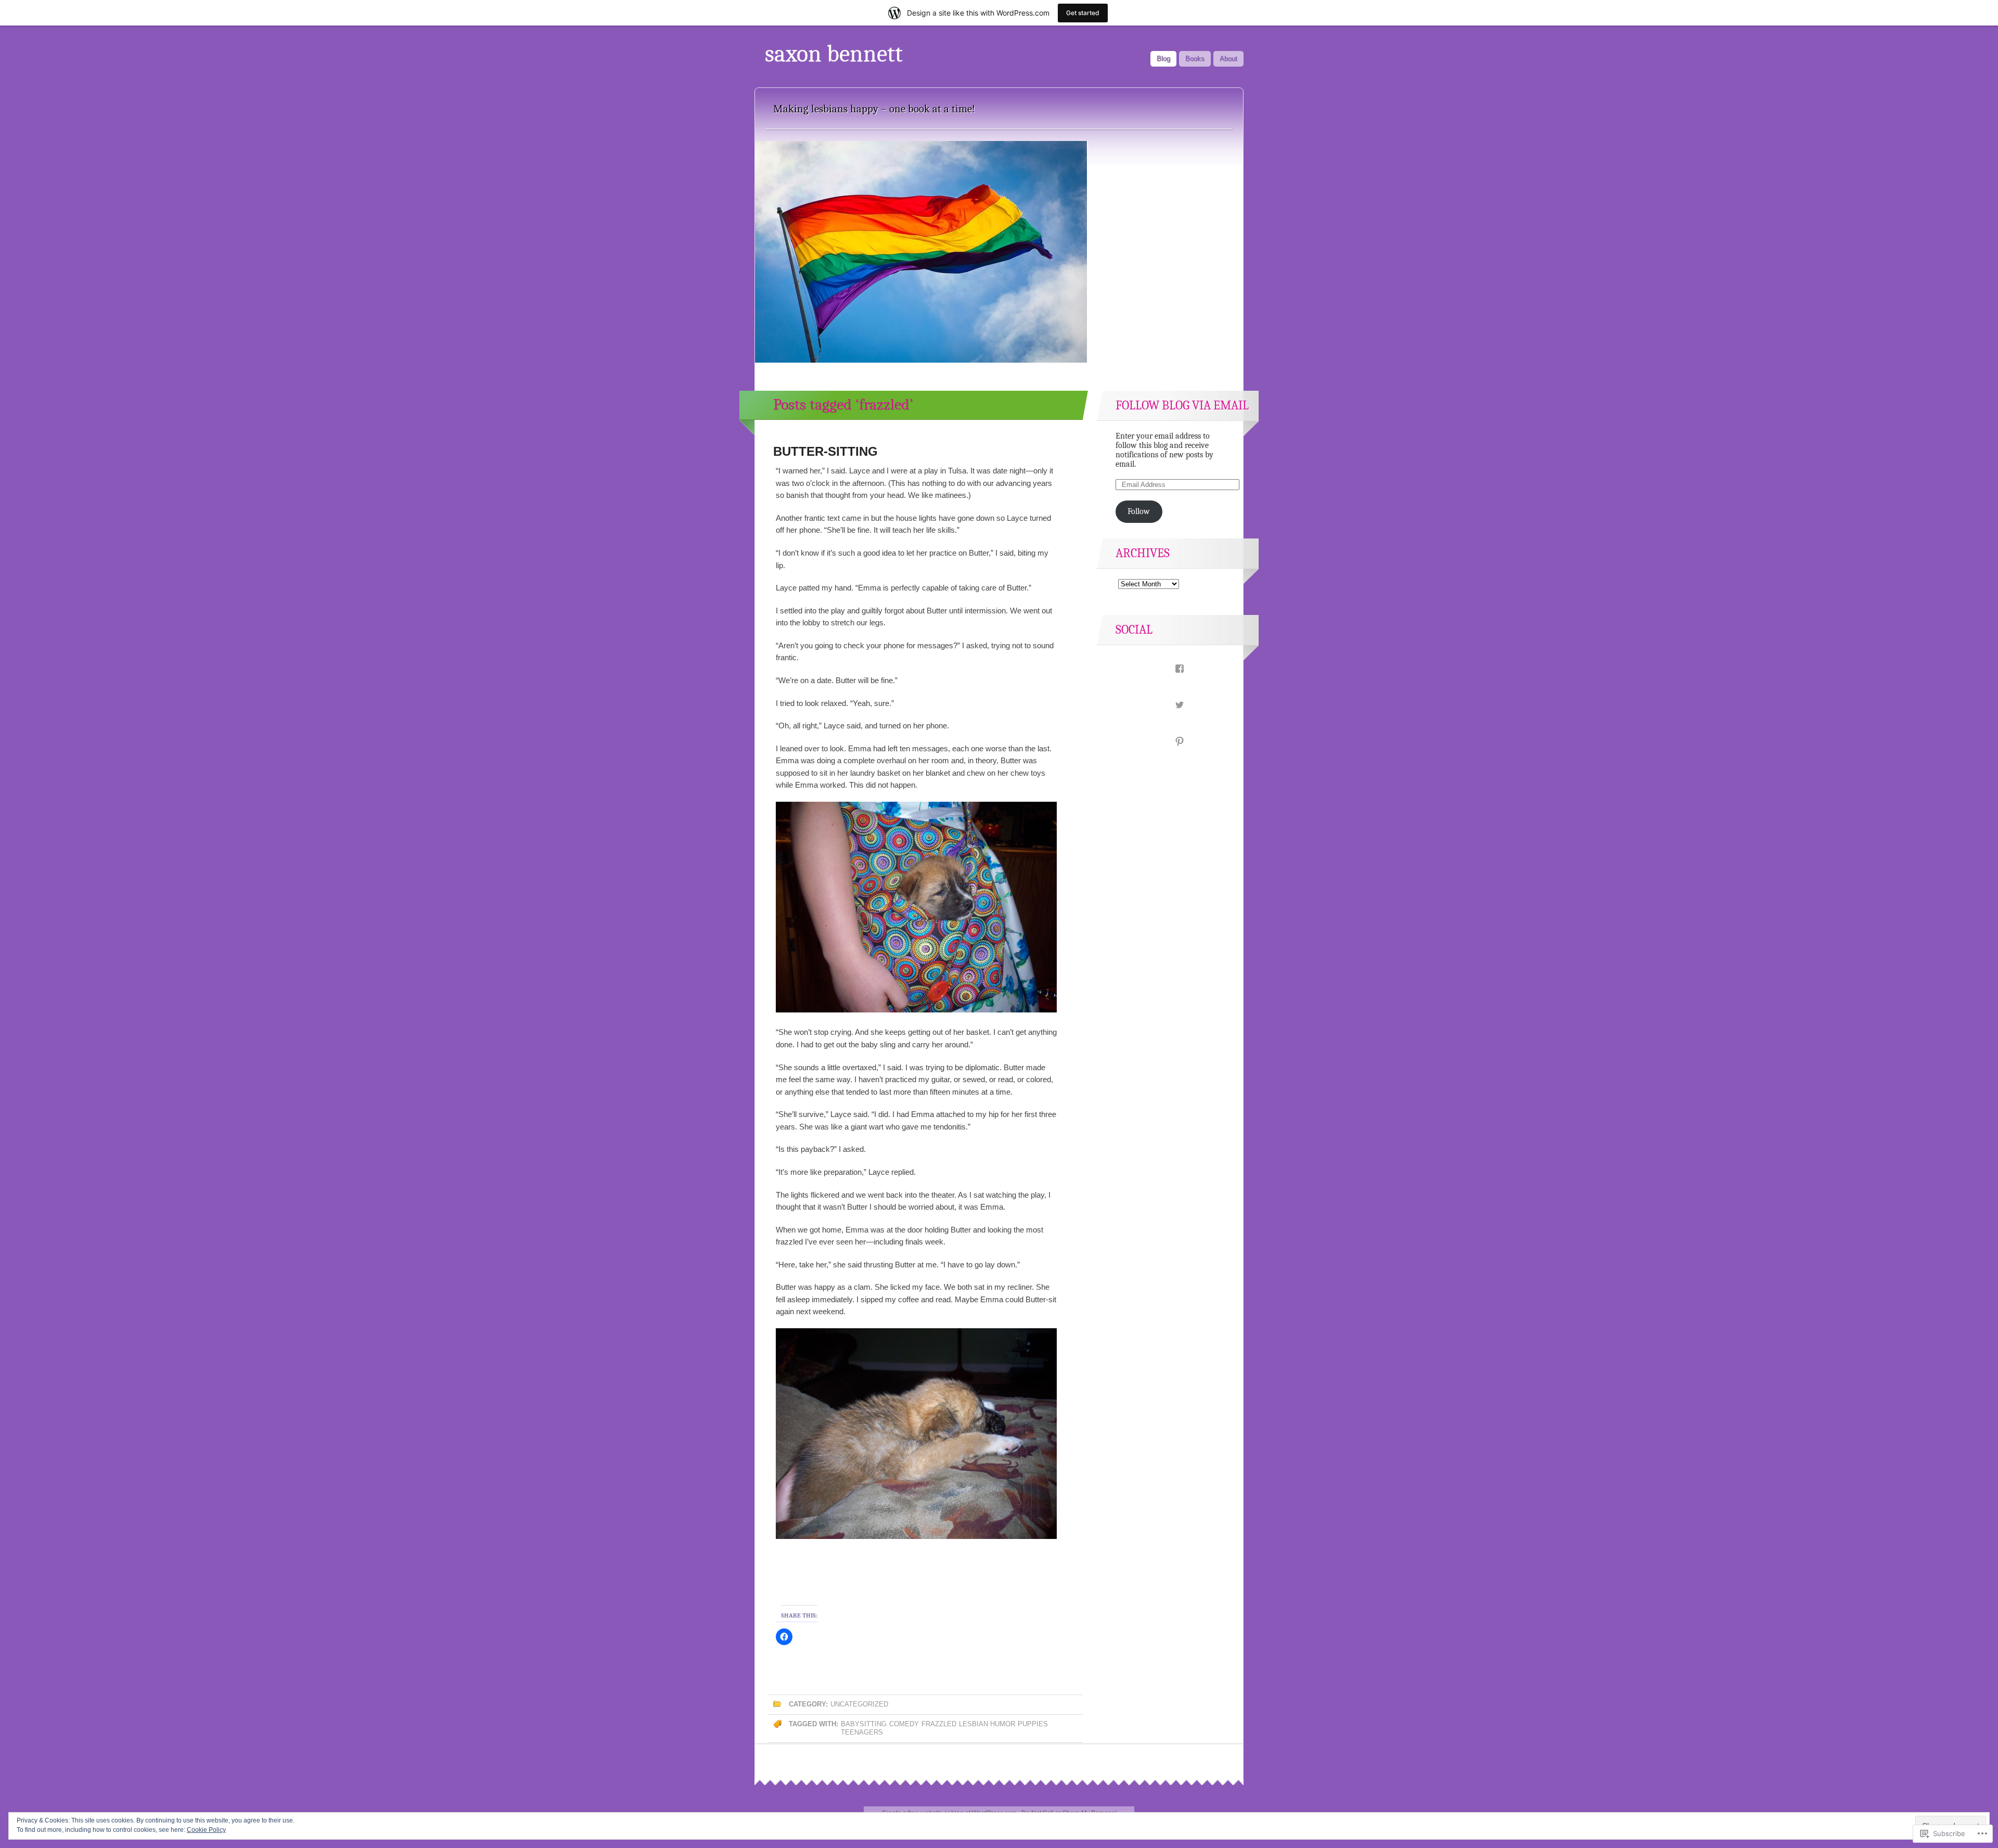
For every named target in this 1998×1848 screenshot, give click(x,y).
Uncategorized (859, 1704)
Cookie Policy (206, 1830)
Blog (1163, 59)
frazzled (939, 1724)
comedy (904, 1724)
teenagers (862, 1732)
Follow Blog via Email (1182, 405)
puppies (1033, 1724)
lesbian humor (987, 1724)
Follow (1139, 511)
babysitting (864, 1724)
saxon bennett (834, 54)
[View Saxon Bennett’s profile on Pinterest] (1168, 742)
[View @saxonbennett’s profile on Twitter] (1168, 705)
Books (1195, 59)
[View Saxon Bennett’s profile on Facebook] (1168, 669)
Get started (1083, 13)
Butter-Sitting (825, 451)
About (1228, 59)
